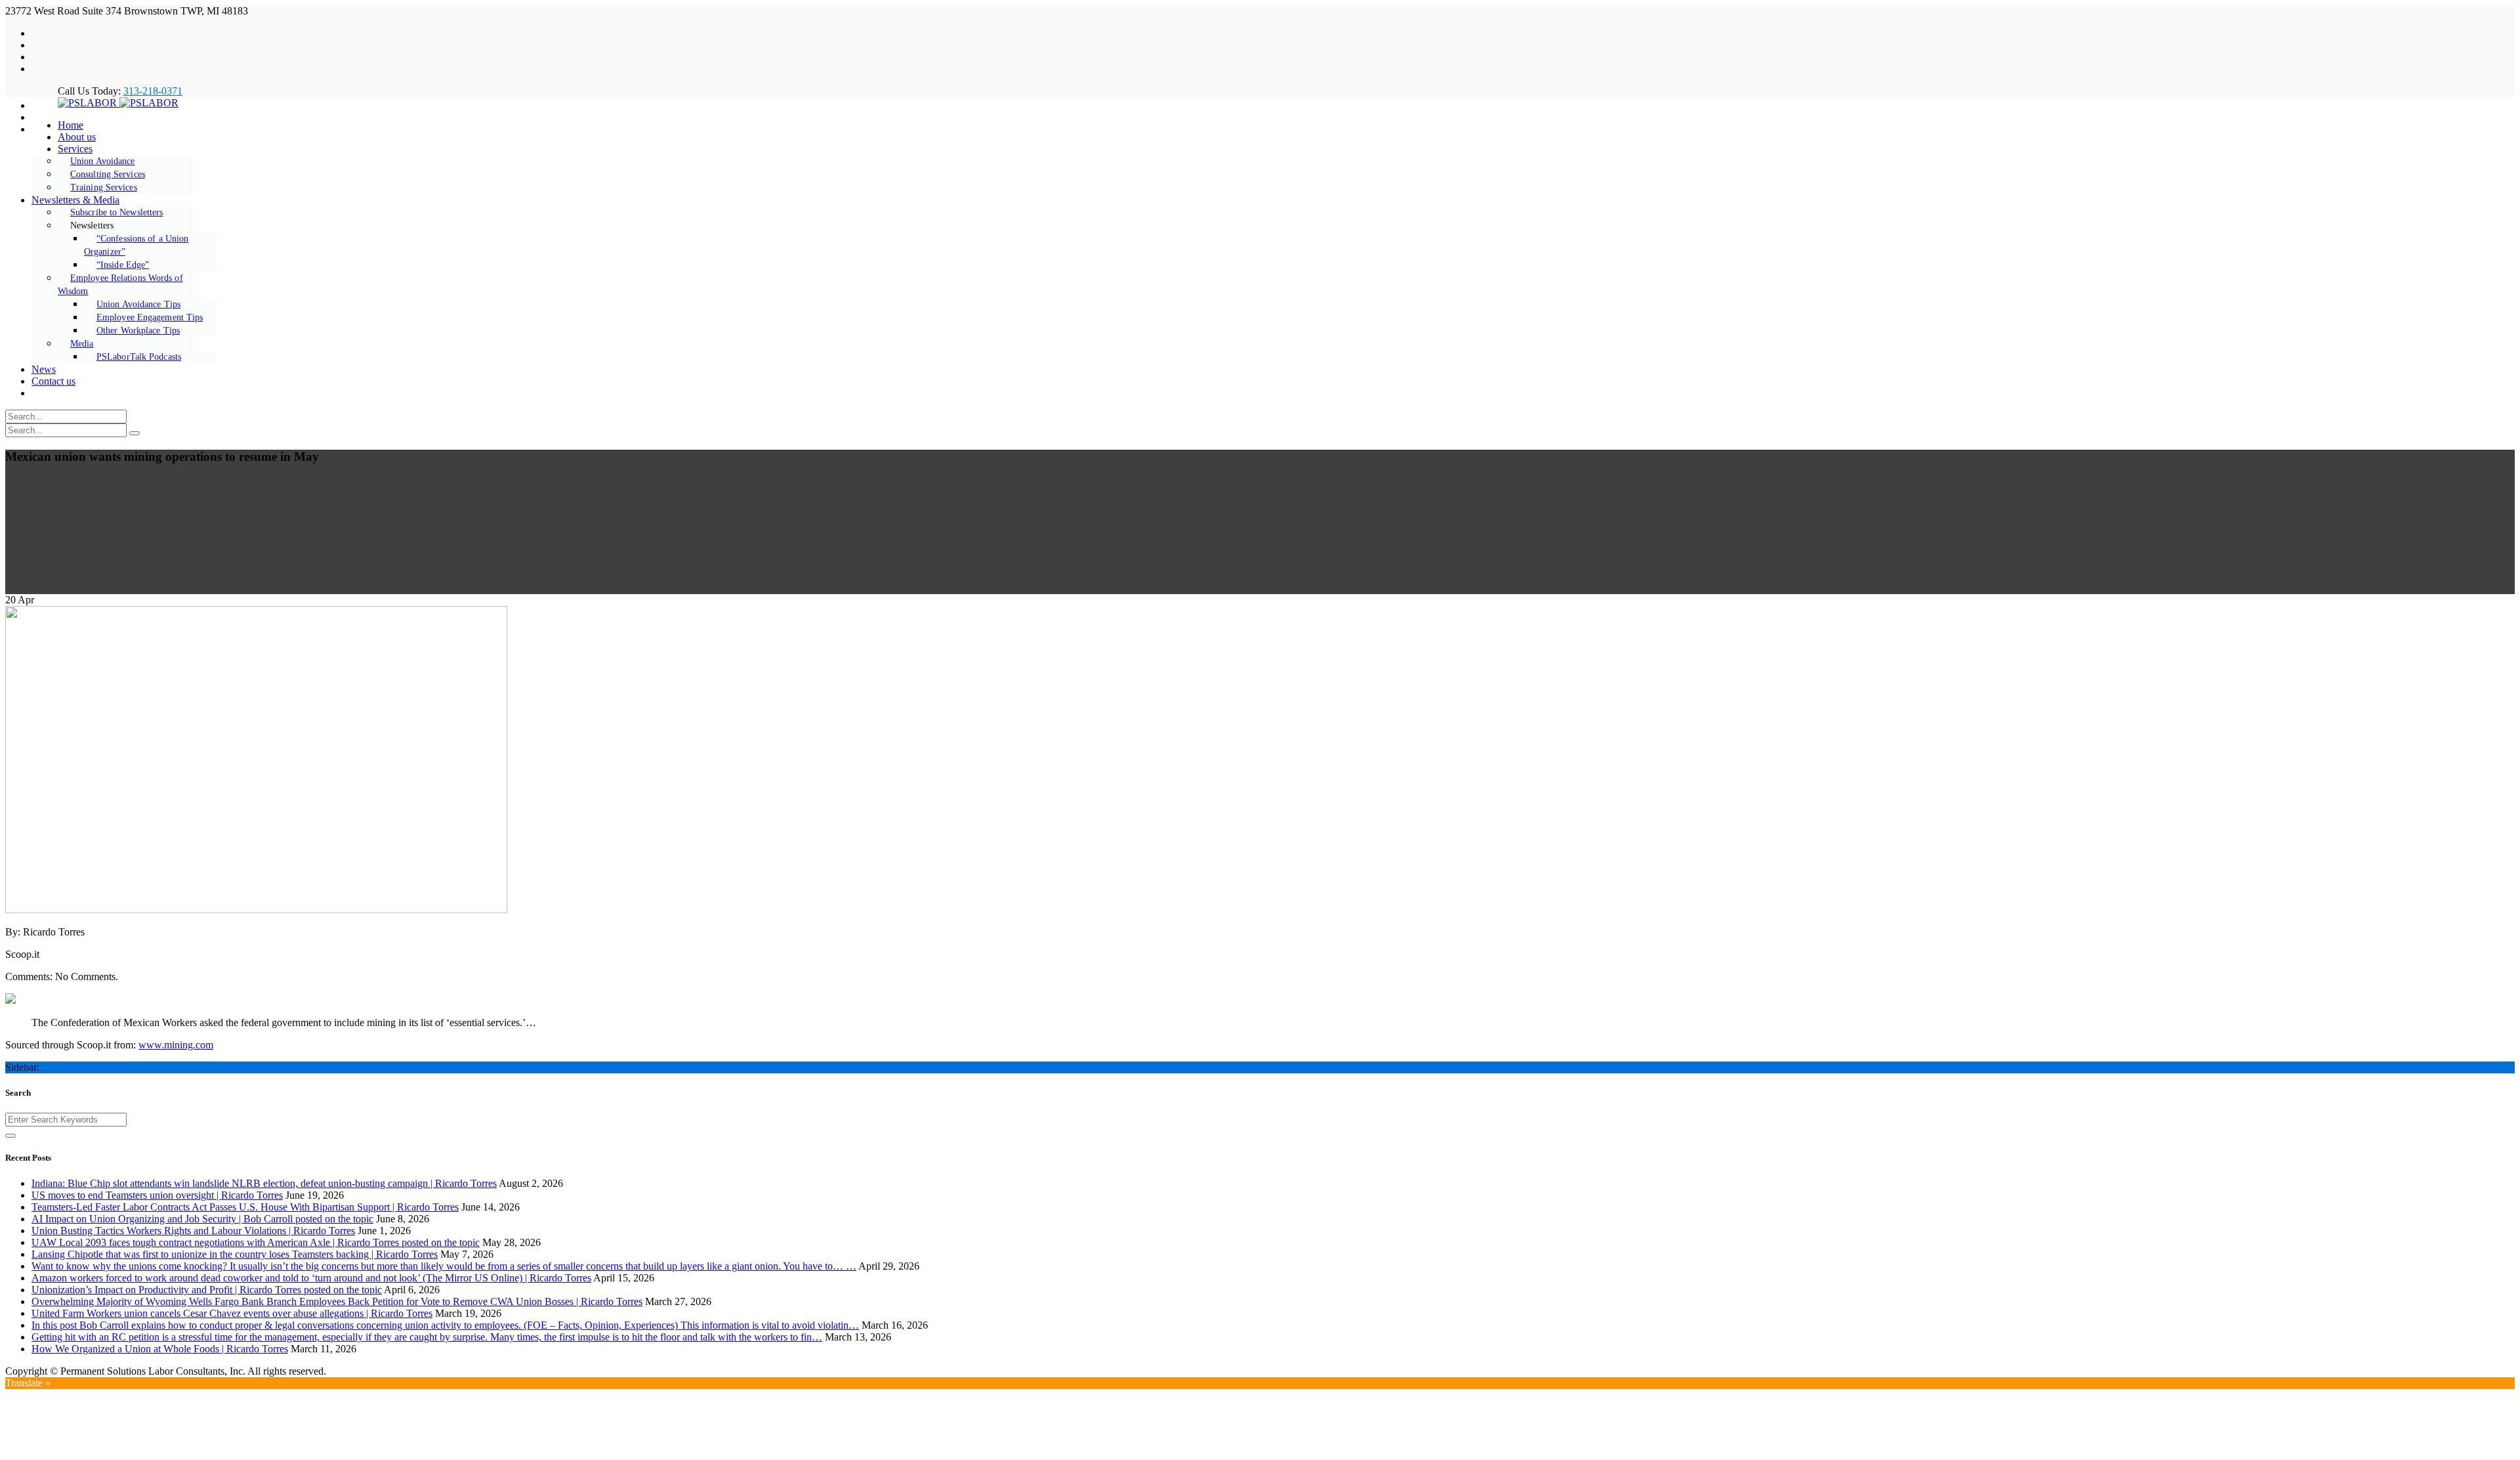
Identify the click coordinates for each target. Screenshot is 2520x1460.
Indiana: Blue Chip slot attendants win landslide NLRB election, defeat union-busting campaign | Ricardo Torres (264, 1183)
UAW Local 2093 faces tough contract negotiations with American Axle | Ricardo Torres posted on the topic (256, 1242)
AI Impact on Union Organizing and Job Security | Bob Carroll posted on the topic (202, 1219)
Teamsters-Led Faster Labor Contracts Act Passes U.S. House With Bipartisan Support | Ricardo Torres (245, 1207)
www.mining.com (176, 1045)
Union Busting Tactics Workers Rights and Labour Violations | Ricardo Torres (193, 1231)
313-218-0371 (153, 91)
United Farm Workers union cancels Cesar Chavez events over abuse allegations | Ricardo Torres (232, 1313)
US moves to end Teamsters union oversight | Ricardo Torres (157, 1195)
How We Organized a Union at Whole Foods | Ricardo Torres (160, 1349)
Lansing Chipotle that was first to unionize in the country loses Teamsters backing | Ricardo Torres (235, 1254)
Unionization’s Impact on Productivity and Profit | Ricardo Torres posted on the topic (207, 1290)
